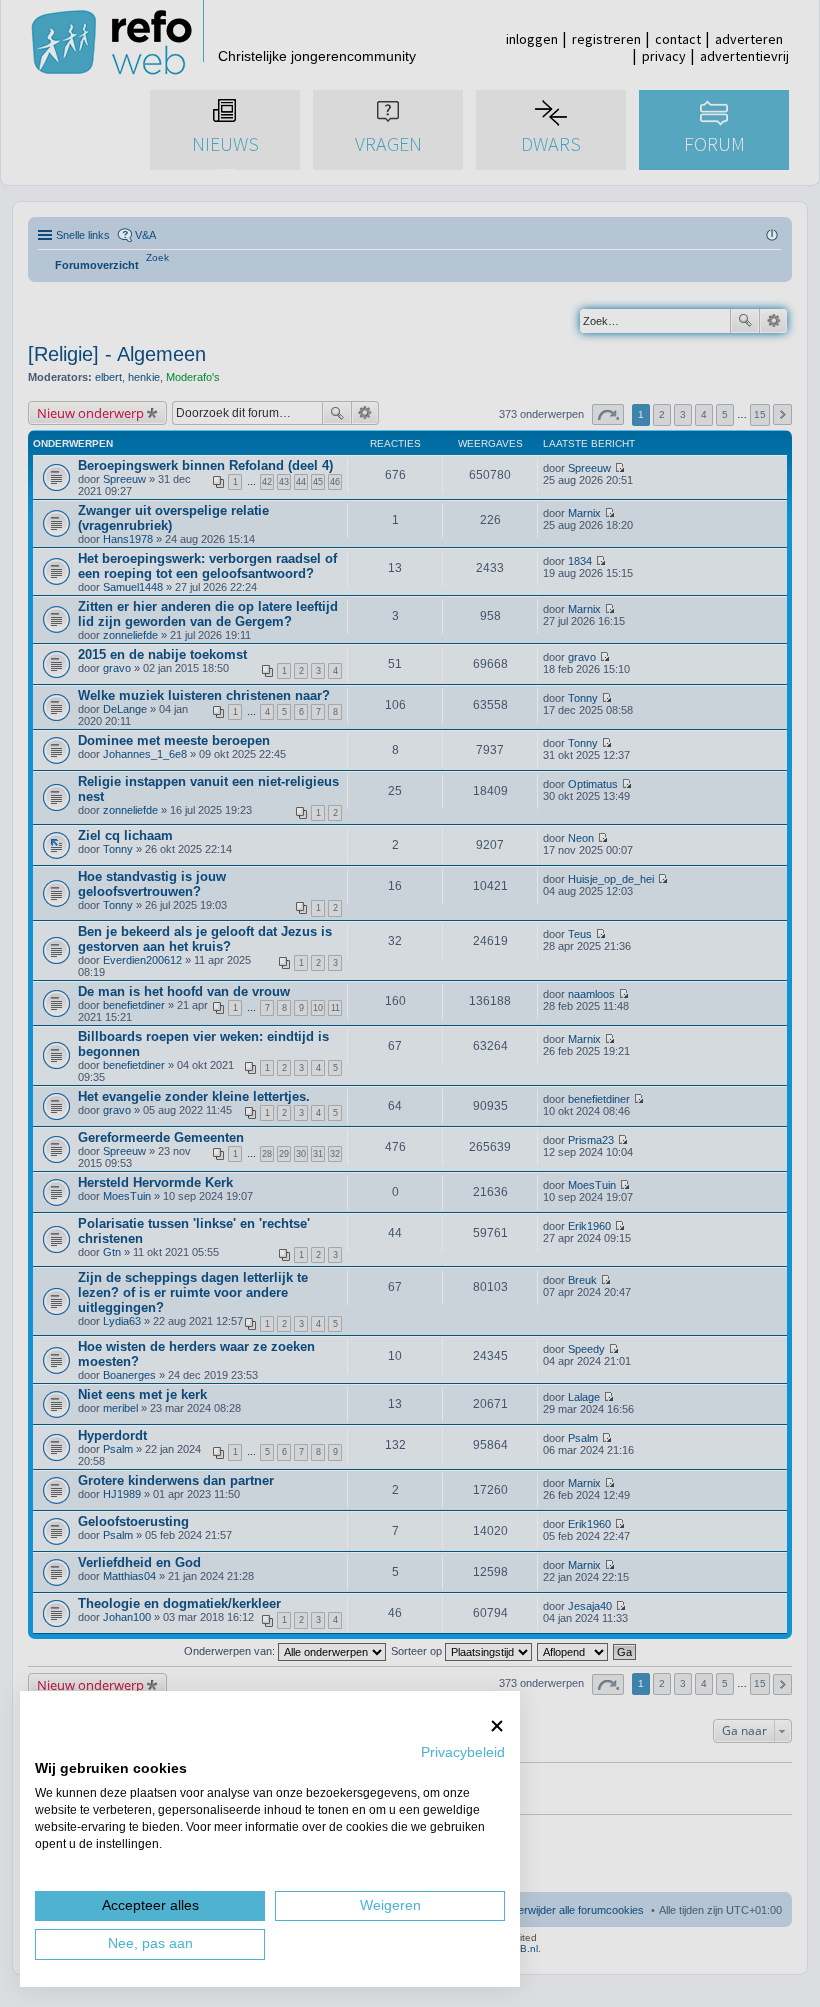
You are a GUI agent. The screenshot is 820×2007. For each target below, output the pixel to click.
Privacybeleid (463, 1752)
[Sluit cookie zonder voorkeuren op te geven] (497, 1725)
